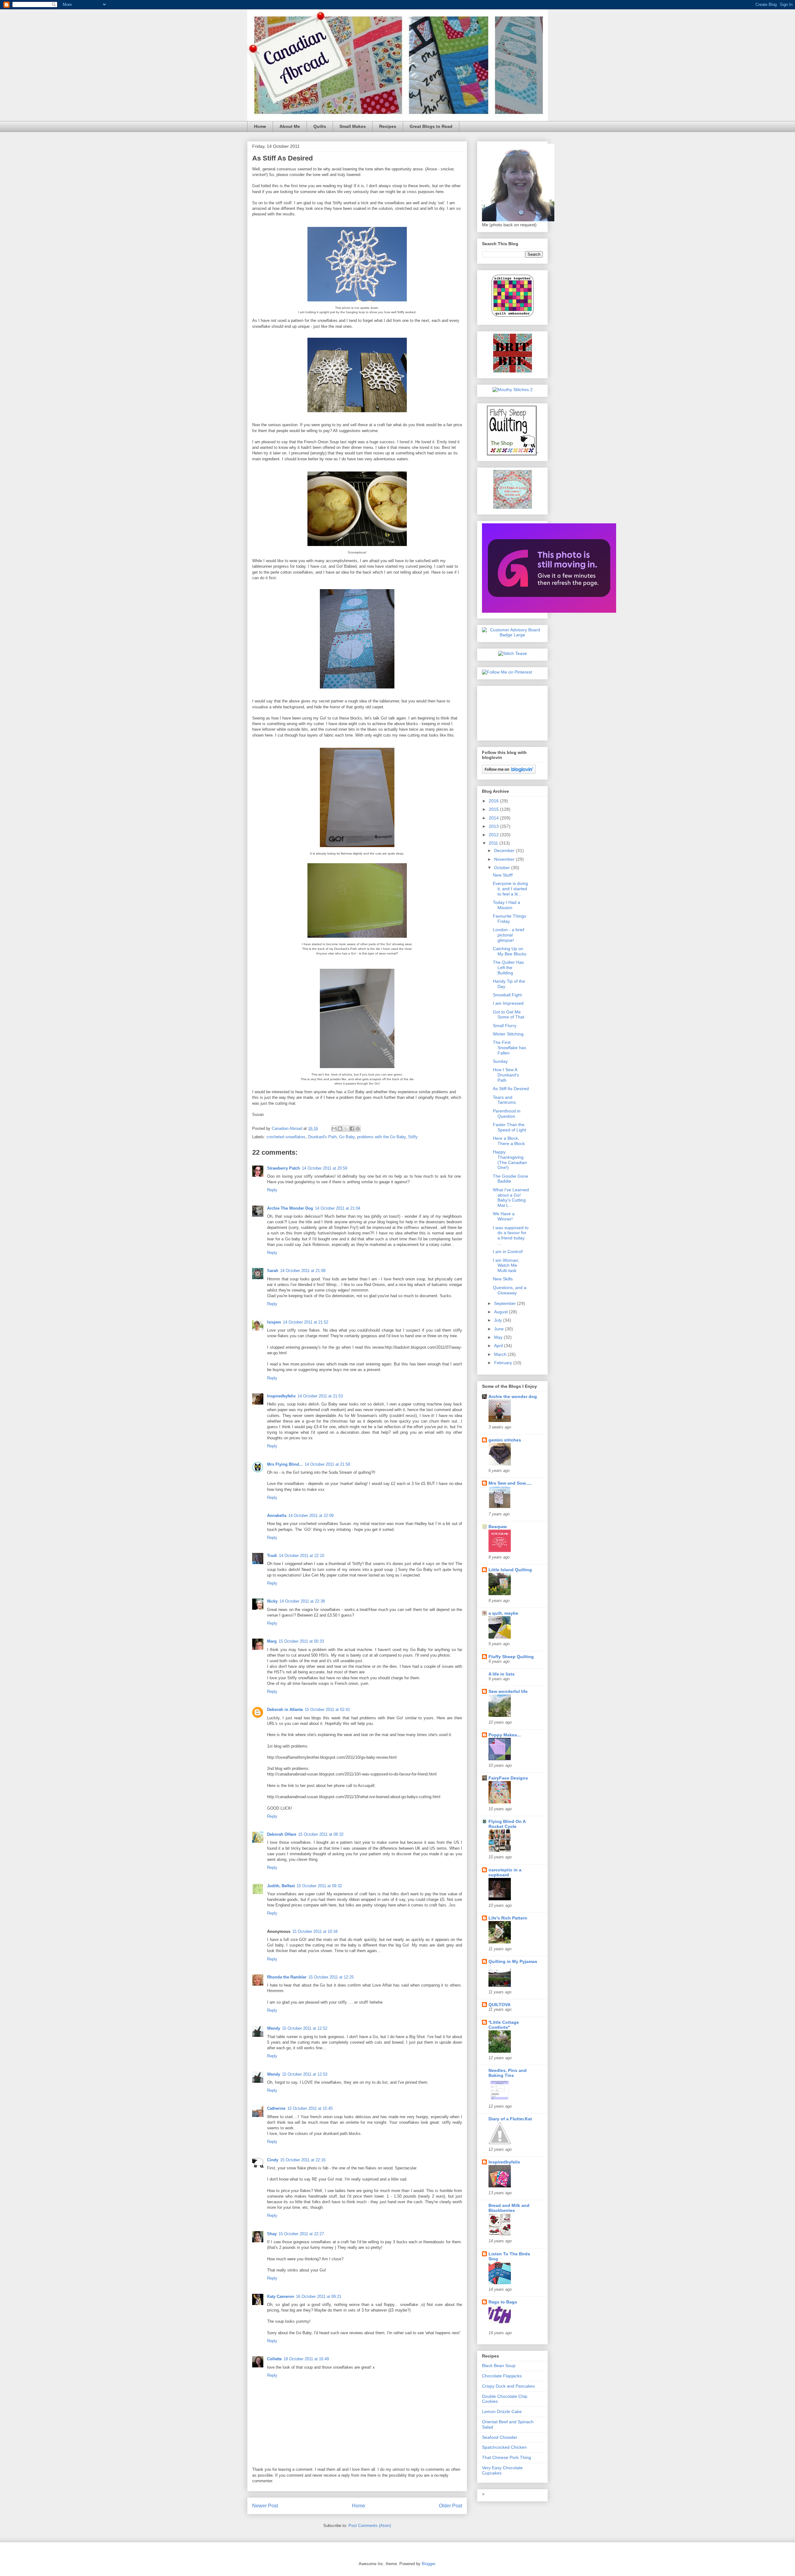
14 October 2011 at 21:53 (320, 1396)
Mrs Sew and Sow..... (510, 1483)
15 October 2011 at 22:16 (303, 2160)
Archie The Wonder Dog (290, 1208)
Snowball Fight (507, 995)
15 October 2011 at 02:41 (327, 1710)
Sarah (273, 1271)
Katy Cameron (281, 2296)
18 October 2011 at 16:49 (306, 2359)
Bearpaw (498, 1527)
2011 (494, 843)
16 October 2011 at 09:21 (319, 2296)
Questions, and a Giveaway (510, 1290)
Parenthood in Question (507, 1114)
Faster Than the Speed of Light (509, 1127)
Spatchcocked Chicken (504, 2447)
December (505, 850)
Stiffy (413, 1137)
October (503, 868)
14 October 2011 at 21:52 (306, 1322)
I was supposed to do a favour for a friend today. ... (511, 1235)
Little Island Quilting (510, 1570)
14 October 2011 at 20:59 (325, 1168)
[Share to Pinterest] (358, 1129)
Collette (274, 2359)
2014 (494, 818)
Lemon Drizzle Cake (502, 2411)
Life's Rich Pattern (508, 1918)
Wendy (274, 2028)
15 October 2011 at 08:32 (321, 1834)
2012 (494, 835)
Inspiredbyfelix (281, 1396)
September (506, 1303)
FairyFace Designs (508, 1778)
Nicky (272, 1601)
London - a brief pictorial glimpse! (509, 935)
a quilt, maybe (503, 1613)
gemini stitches (505, 1440)
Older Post (450, 2506)
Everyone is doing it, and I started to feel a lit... (510, 889)
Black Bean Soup (499, 2366)
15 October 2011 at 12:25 (331, 1977)
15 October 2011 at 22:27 (301, 2234)
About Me (290, 126)
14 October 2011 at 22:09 (311, 1516)
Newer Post (265, 2506)
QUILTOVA (500, 2005)
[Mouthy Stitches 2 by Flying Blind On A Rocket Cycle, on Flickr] (513, 390)
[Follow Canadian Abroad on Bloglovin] (509, 772)
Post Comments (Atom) (370, 2526)
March (501, 1354)
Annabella (277, 1516)
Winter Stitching (508, 1034)
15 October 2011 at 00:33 (301, 1641)
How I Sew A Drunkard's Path (506, 1075)
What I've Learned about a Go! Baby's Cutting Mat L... (511, 1198)
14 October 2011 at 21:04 (338, 1208)
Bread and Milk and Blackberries (509, 2208)
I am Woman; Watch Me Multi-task (506, 1265)
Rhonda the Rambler (287, 1977)
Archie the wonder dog (513, 1396)
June (500, 1329)
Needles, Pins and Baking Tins (508, 2073)
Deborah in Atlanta (285, 1710)
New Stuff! (503, 875)
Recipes (388, 126)
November (505, 859)
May (499, 1337)
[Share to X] (346, 1129)
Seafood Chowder (500, 2437)
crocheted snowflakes (286, 1137)
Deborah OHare (282, 1834)
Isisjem (274, 1322)
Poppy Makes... (505, 1735)
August (502, 1312)
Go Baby (347, 1137)
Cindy (273, 2160)
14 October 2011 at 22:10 (302, 1556)
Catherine (276, 2108)
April (499, 1346)
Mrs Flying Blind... (285, 1464)
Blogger (428, 2564)
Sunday (500, 1061)
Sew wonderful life (508, 1691)
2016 (494, 801)
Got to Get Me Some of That (509, 1015)
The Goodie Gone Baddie (511, 1179)
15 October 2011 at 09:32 (319, 1886)
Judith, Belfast (281, 1886)
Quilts (320, 126)
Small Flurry (505, 1026)
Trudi (272, 1556)
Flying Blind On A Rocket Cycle (507, 1824)
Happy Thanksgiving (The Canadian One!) (510, 1160)
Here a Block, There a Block (509, 1141)
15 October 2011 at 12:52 (305, 2028)
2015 (494, 809)
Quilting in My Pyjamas (513, 1961)
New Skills (503, 1279)
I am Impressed (508, 1003)
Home (260, 126)
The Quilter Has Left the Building (508, 968)
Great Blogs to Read (431, 126)
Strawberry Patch (284, 1168)
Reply (272, 1190)
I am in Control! (508, 1252)
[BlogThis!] (340, 1129)
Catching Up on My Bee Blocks (510, 951)
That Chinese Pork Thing (507, 2457)
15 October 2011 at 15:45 (310, 2108)
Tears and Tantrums (504, 1100)
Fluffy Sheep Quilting (511, 1657)
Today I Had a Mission (507, 905)
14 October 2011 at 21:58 (327, 1464)
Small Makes (353, 126)
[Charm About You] (549, 611)
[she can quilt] (513, 507)
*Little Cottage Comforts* (504, 2025)
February (504, 1363)
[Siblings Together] (512, 318)
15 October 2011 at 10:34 (315, 1931)
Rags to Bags (503, 2302)
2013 (494, 826)
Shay (272, 2234)
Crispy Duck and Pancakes (508, 2386)
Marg (272, 1641)
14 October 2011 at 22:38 (302, 1601)
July (499, 1320)
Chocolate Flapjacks (502, 2376)
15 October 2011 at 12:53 (305, 2074)
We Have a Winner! (504, 1216)
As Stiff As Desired (511, 1089)
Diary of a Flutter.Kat (510, 2119)
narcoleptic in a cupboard (505, 1872)
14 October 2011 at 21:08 (303, 1271)
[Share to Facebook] (352, 1129)
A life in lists (502, 1674)
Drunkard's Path (322, 1137)
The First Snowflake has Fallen (509, 1048)
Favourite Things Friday (509, 919)
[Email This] (334, 1129)
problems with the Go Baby (381, 1137)
